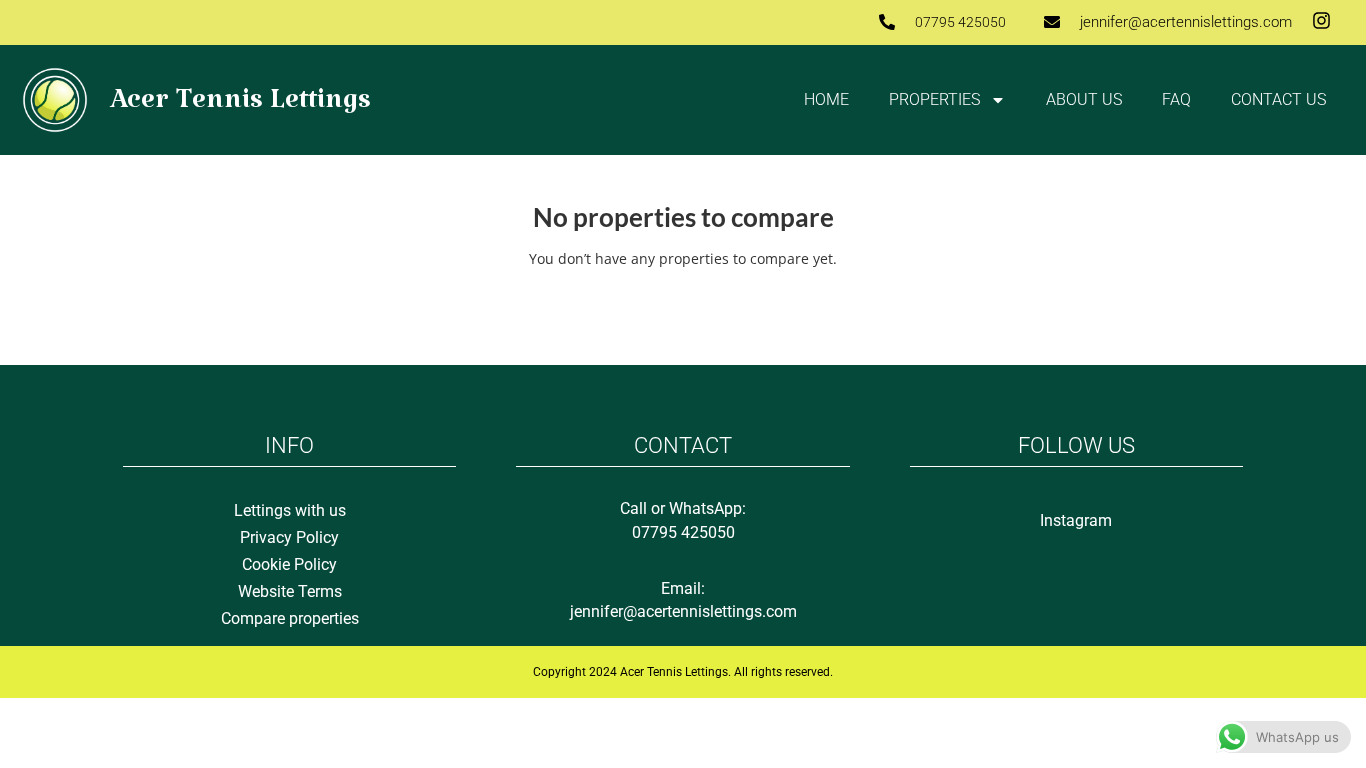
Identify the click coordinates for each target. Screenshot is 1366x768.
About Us (1084, 99)
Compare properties (290, 618)
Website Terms (290, 591)
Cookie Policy (289, 564)
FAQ (1176, 99)
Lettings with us (290, 510)
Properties (934, 99)
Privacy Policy (289, 537)
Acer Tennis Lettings (240, 107)
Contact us (1278, 99)
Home (826, 99)
